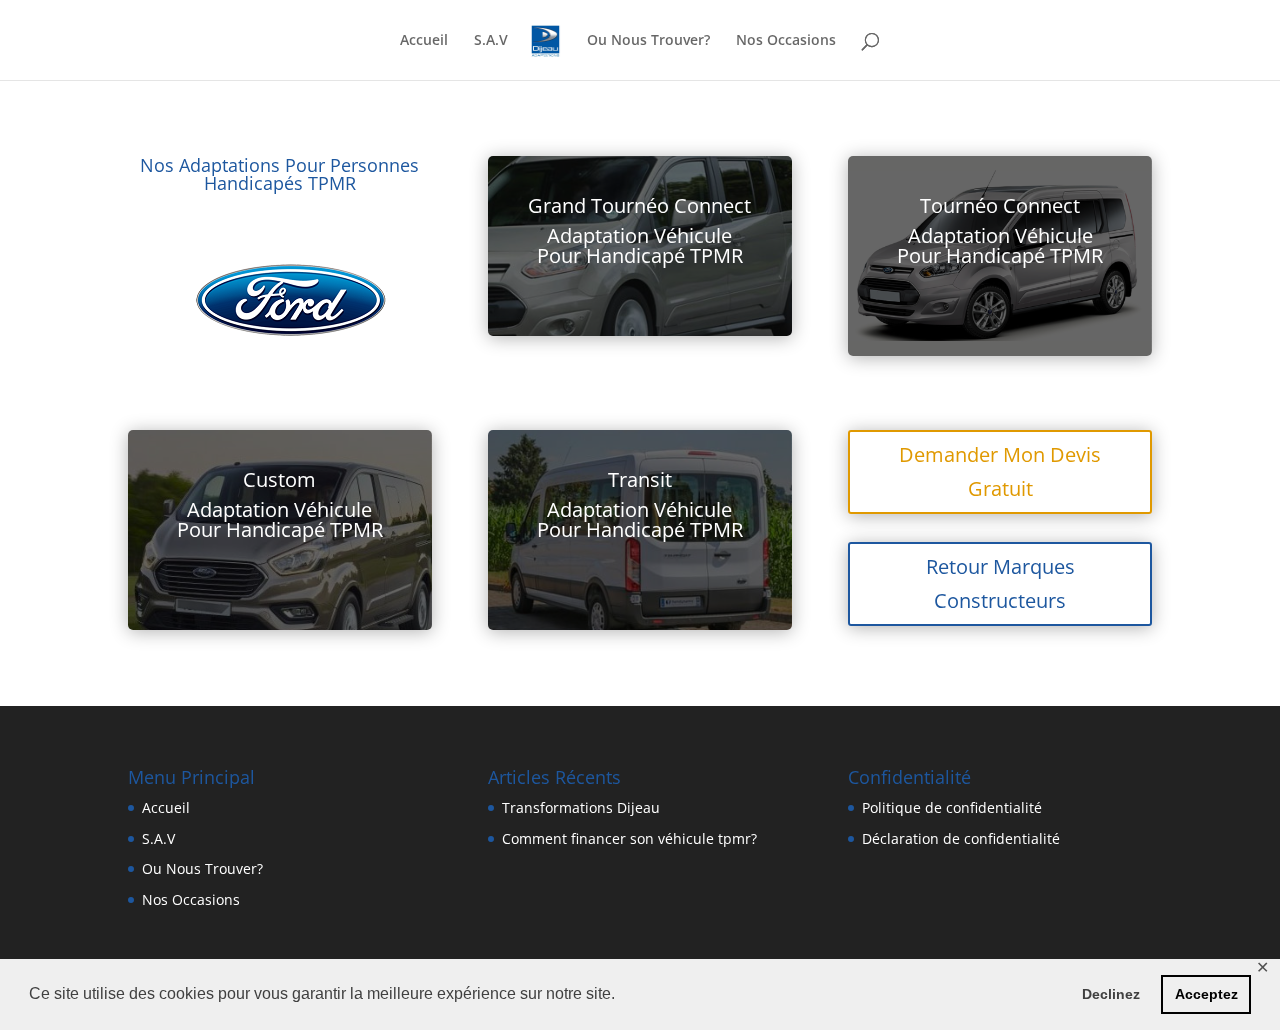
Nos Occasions (786, 41)
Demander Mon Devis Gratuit (1000, 471)
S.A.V (491, 41)
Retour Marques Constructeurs (1000, 583)
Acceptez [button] (1206, 994)
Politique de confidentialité (952, 807)
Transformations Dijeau (581, 807)
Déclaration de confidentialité (961, 838)
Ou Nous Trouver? (648, 41)
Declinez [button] (1111, 994)
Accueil (424, 41)
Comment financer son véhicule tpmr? (629, 838)
